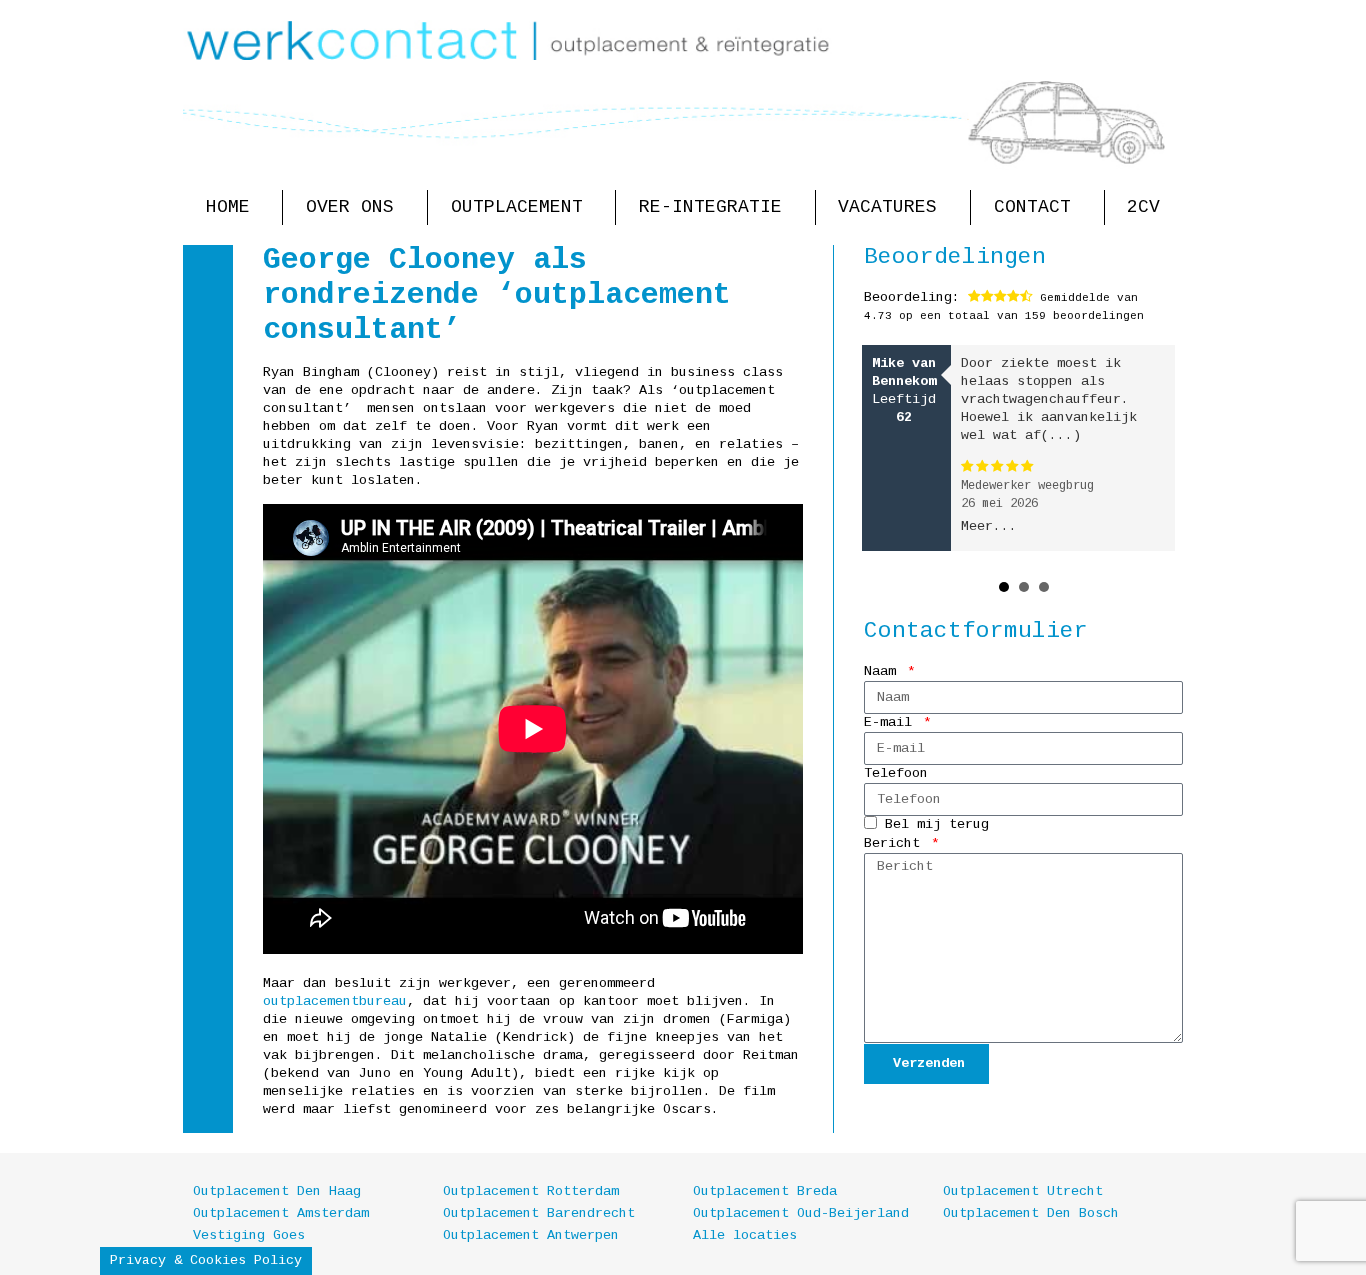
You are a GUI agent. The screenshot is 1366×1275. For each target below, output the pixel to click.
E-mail (892, 722)
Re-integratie (710, 207)
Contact (1032, 207)
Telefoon (896, 773)
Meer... (989, 526)
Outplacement (517, 207)
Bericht (896, 843)
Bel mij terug (937, 825)
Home (228, 207)
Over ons (350, 207)
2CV (1143, 207)
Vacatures (887, 207)
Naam (884, 671)
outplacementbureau (335, 1001)
